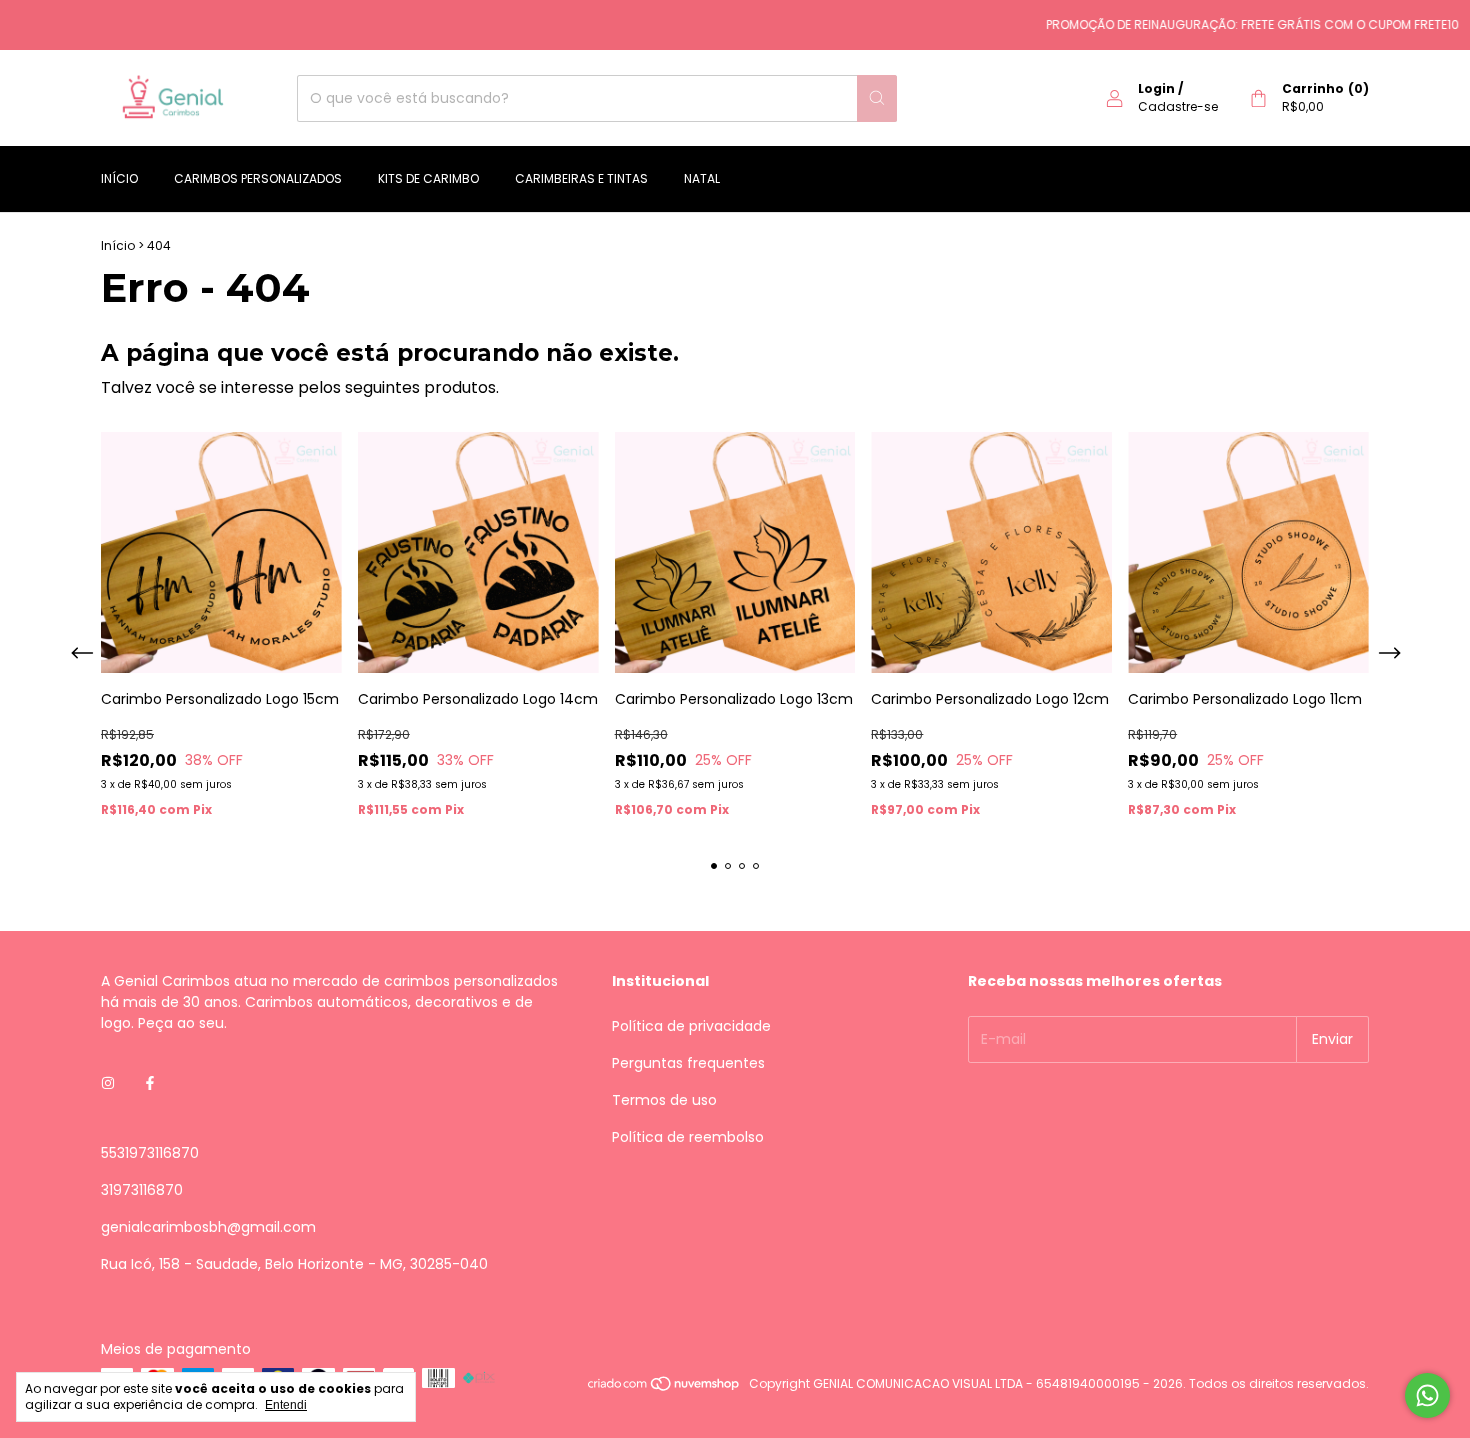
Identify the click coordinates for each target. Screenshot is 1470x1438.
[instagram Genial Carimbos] (108, 1084)
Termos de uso (664, 1100)
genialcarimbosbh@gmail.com (208, 1227)
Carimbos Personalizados (258, 178)
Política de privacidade (691, 1026)
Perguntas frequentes (688, 1063)
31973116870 (142, 1190)
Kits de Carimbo (428, 178)
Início (119, 178)
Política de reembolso (688, 1137)
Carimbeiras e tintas (581, 178)
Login (1156, 88)
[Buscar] (877, 98)
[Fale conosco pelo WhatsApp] (1427, 1395)
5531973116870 (150, 1153)
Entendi (286, 1405)
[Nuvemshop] (664, 1388)
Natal (702, 178)
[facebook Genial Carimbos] (150, 1084)
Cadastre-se (1178, 106)
